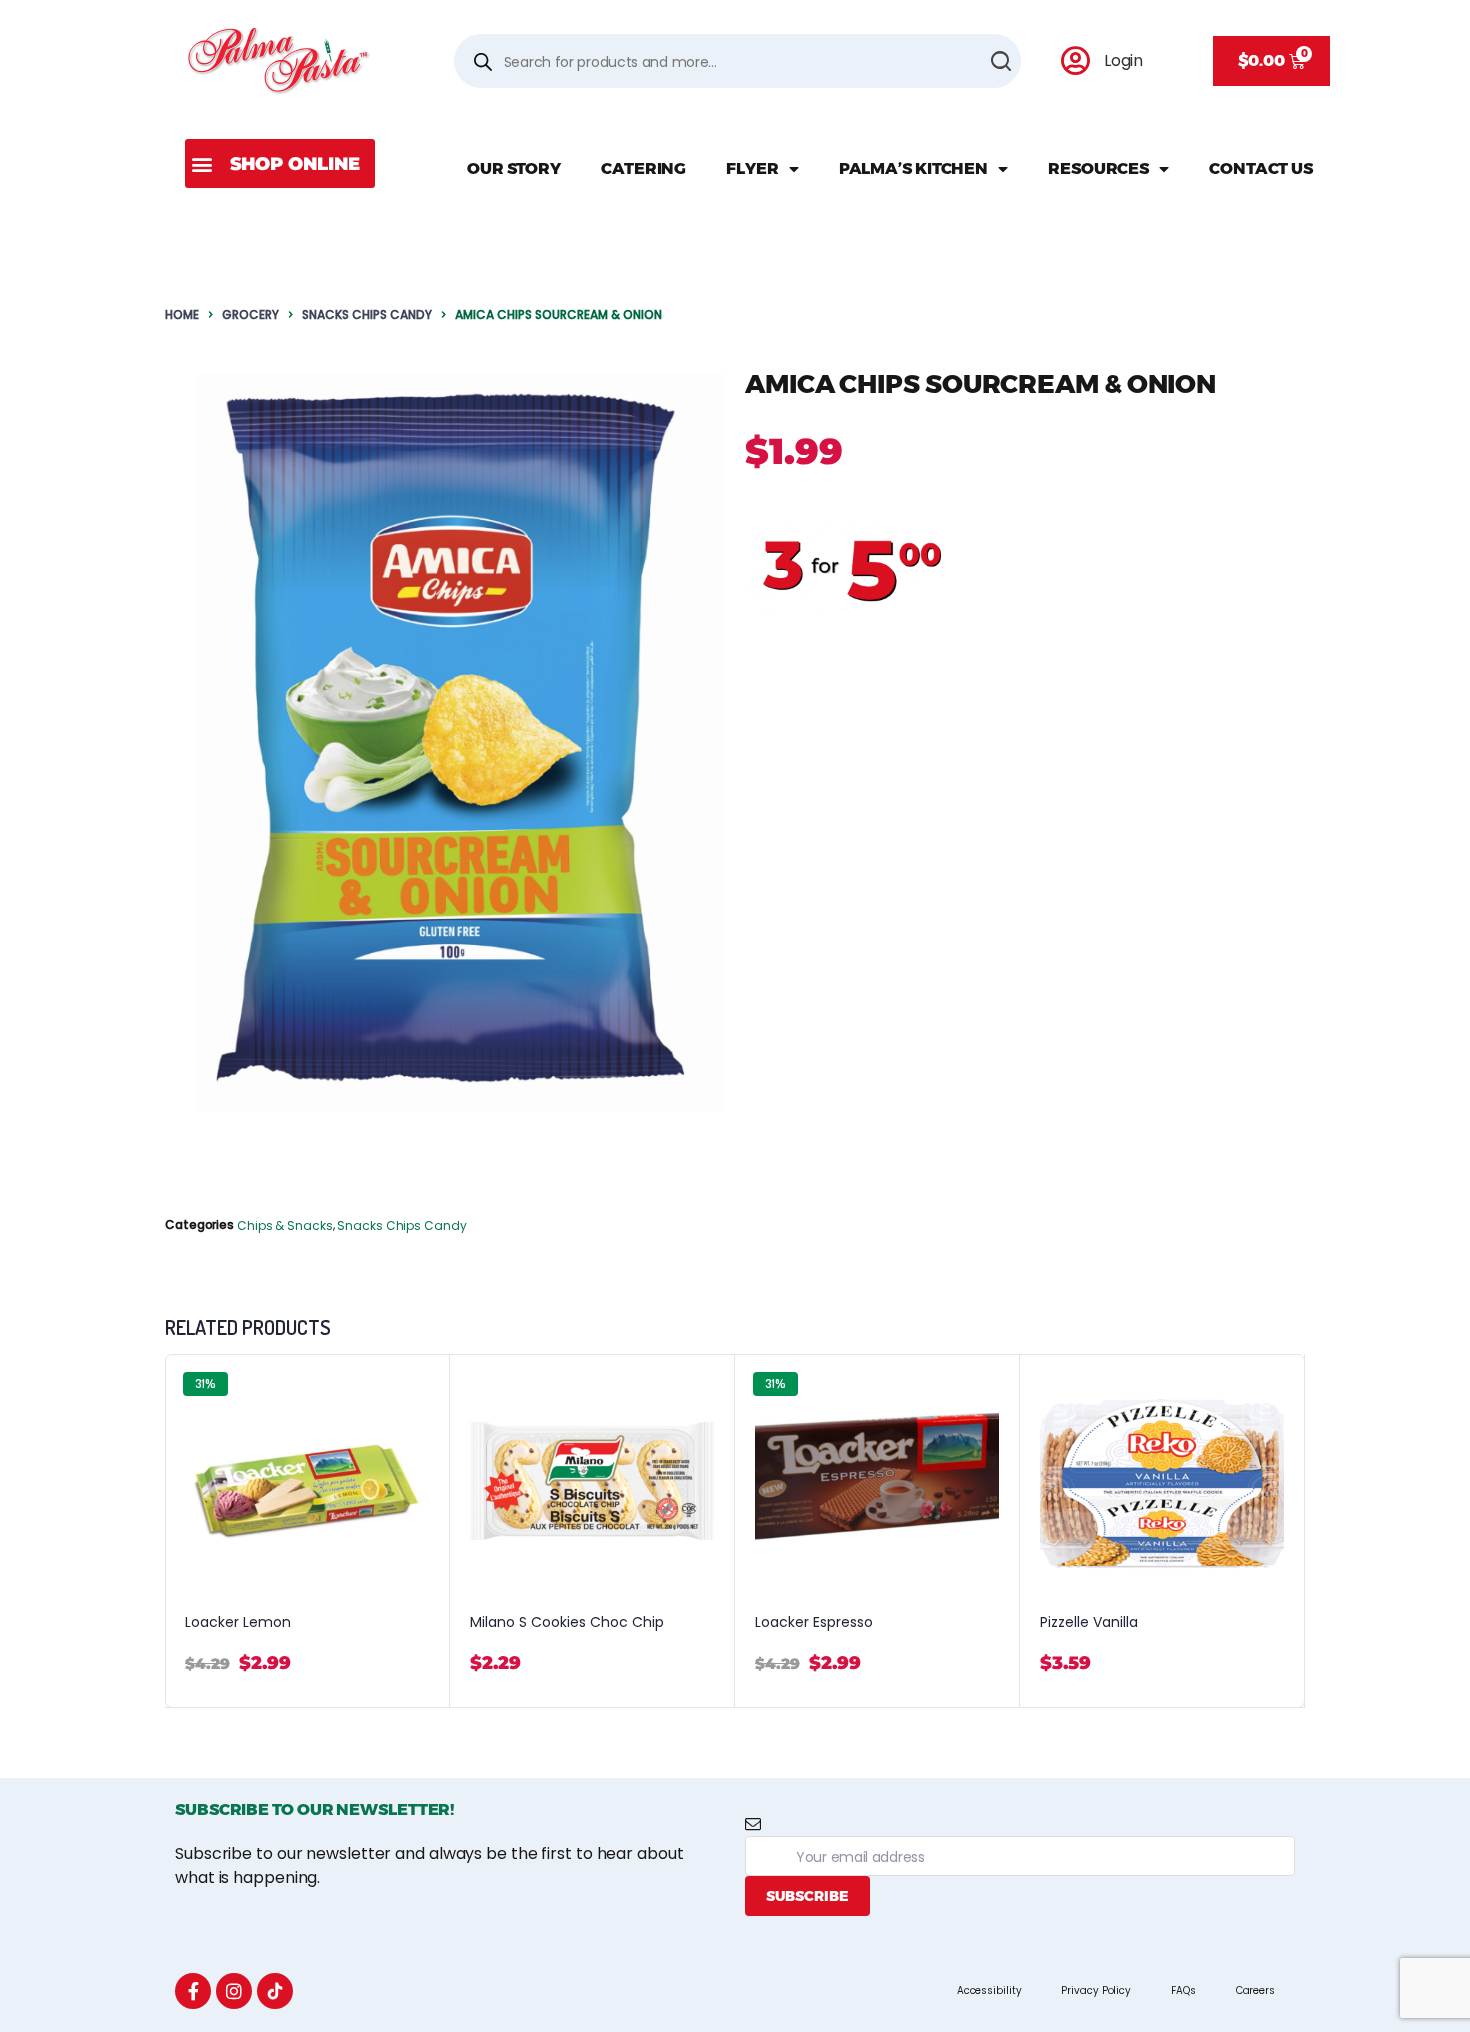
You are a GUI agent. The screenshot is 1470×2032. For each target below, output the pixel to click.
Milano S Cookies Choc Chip (567, 1622)
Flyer (752, 168)
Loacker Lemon (238, 1622)
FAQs (1183, 1990)
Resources (1098, 168)
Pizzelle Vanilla (1089, 1622)
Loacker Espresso (814, 1622)
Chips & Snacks (285, 1225)
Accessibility (989, 1990)
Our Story (514, 168)
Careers (1255, 1990)
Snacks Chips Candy (367, 314)
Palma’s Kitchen (914, 168)
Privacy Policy (1096, 1990)
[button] (280, 163)
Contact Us (1261, 168)
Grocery (250, 314)
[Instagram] (234, 1991)
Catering (643, 168)
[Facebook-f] (193, 1991)
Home (182, 314)
